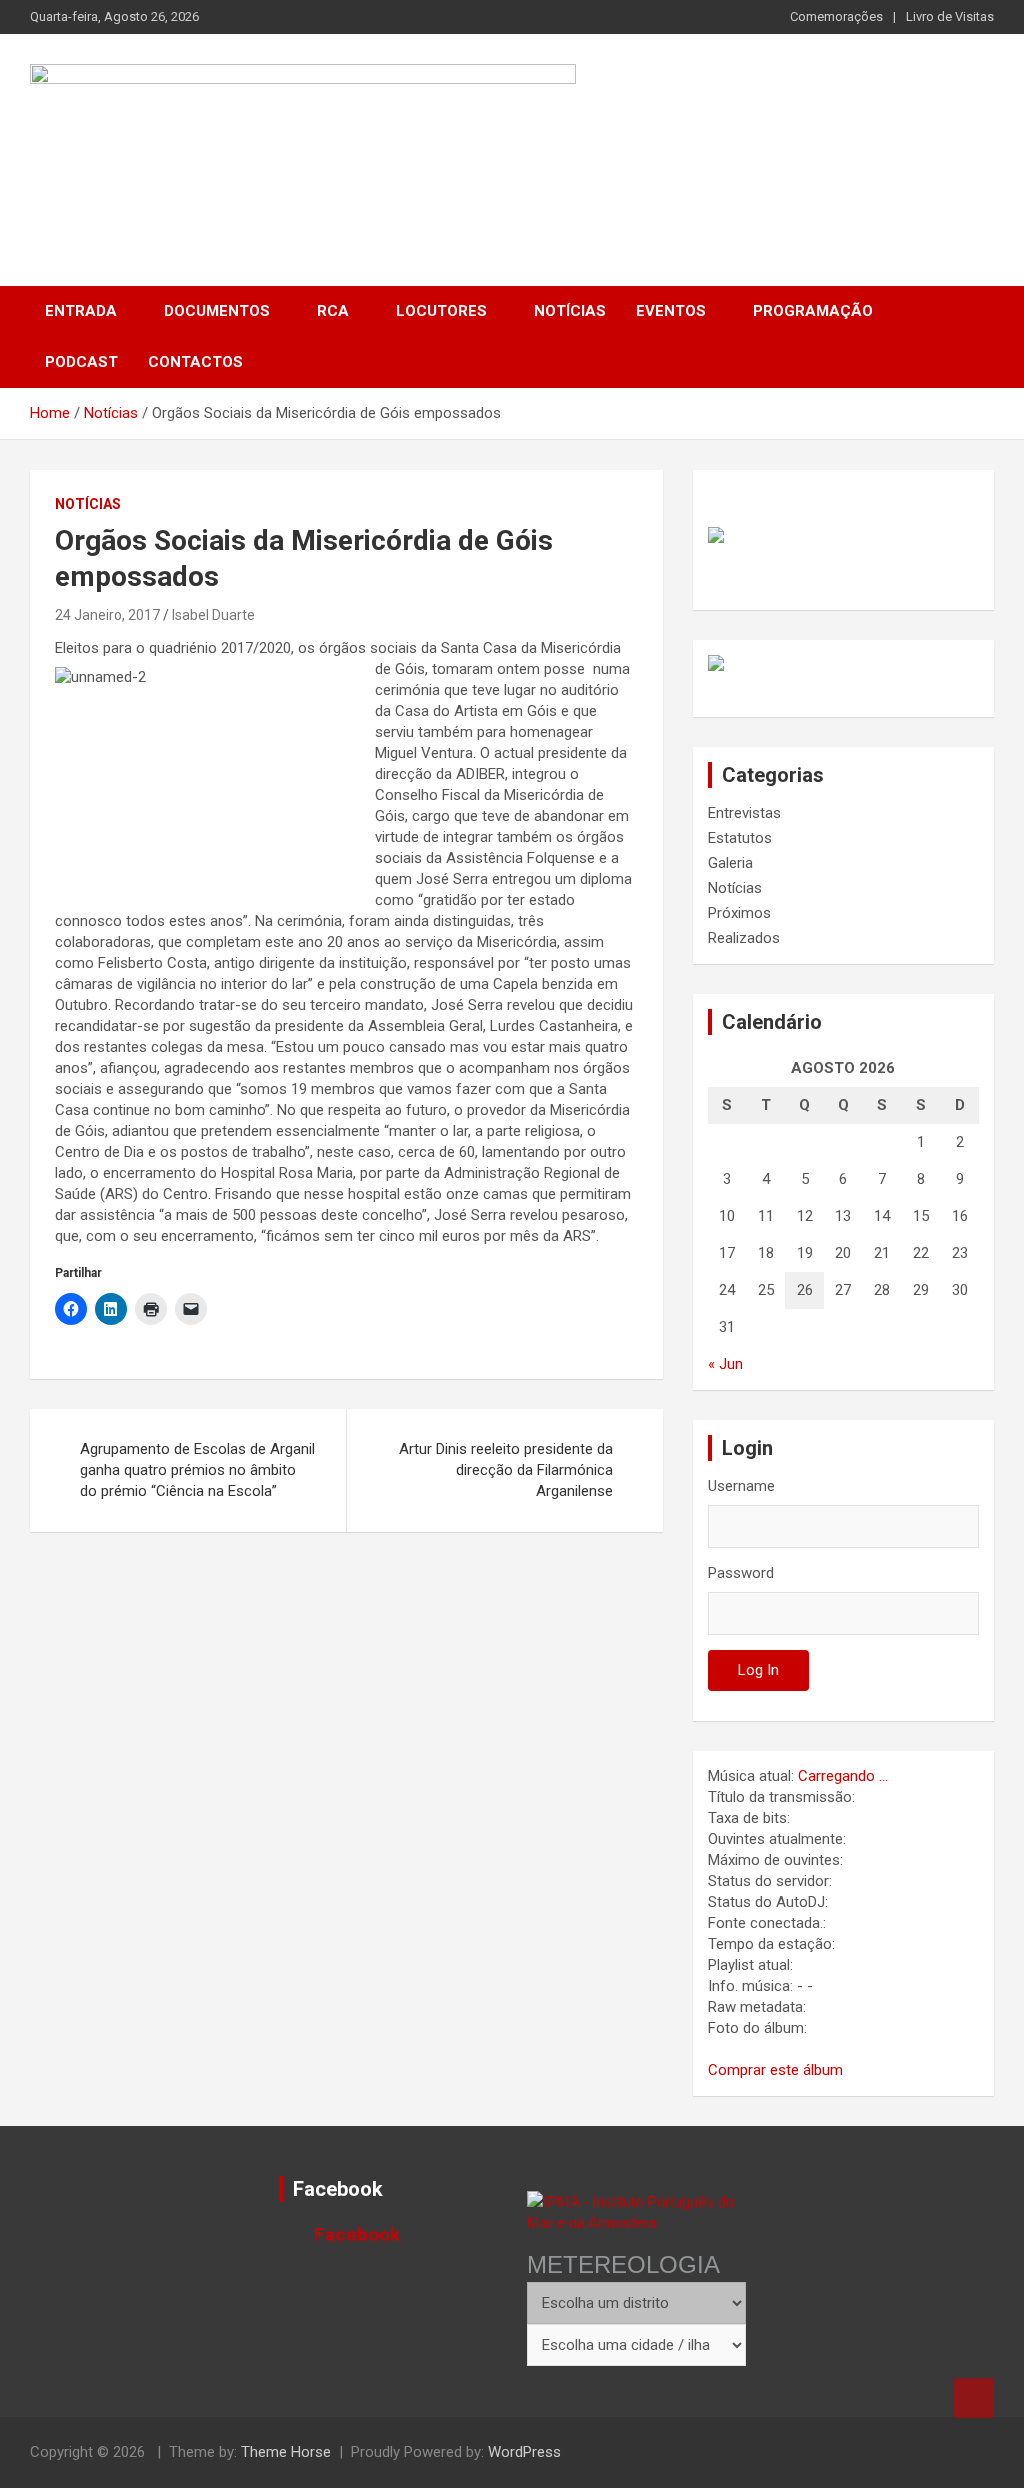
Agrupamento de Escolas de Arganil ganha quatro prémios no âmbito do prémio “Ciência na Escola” (197, 1470)
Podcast (81, 362)
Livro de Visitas (950, 16)
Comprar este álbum (775, 2070)
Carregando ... (843, 1776)
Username (741, 1486)
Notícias (570, 311)
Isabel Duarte (213, 615)
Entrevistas (744, 813)
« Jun (725, 1364)
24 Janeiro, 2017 (107, 615)
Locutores (441, 311)
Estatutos (740, 838)
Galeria (730, 863)
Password (741, 1573)
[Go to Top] (974, 2398)
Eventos (671, 311)
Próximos (739, 913)
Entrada (81, 311)
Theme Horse (286, 2452)
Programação (813, 311)
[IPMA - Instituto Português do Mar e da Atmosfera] (636, 2212)
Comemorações (836, 16)
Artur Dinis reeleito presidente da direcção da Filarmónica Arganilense (506, 1470)
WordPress (524, 2452)
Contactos (195, 362)
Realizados (744, 938)
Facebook (338, 2189)
